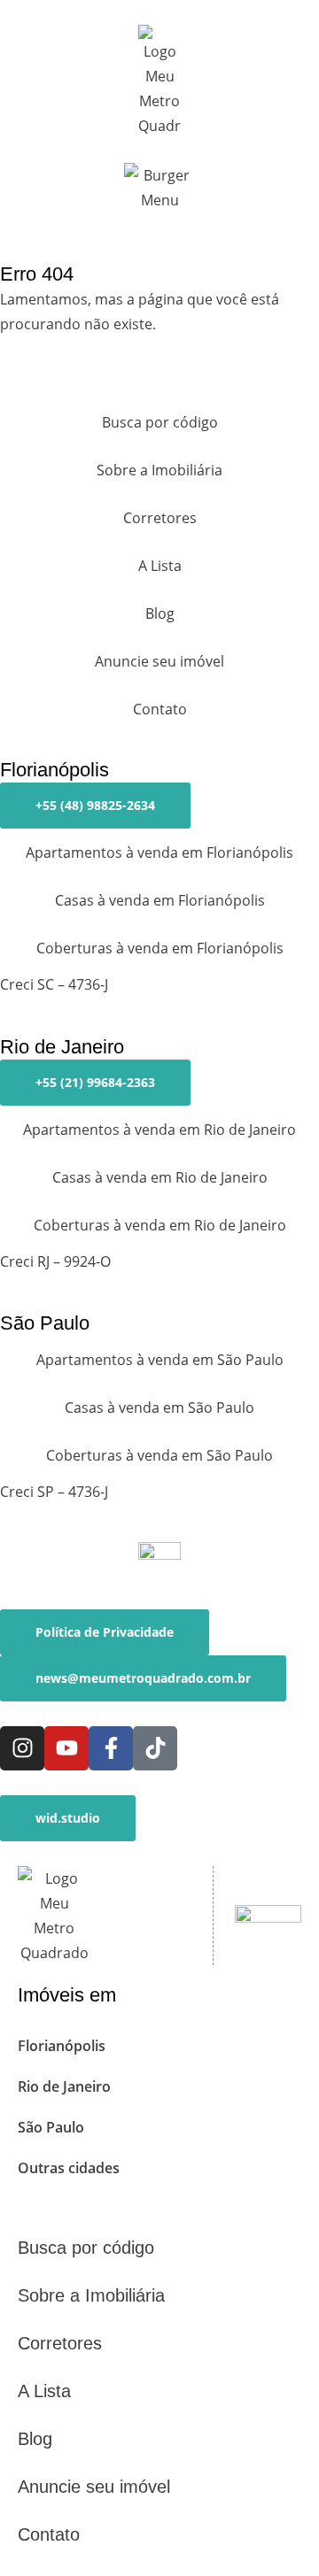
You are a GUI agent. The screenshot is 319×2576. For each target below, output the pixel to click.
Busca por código (160, 422)
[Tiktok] (155, 1748)
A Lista (160, 566)
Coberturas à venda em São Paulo (159, 1455)
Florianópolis (62, 2046)
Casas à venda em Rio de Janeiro (160, 1177)
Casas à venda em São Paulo (159, 1408)
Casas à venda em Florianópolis (160, 900)
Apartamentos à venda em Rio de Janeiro (159, 1130)
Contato (160, 709)
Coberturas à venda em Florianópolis (160, 948)
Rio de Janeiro (64, 2086)
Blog (160, 613)
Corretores (160, 518)
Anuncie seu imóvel (159, 661)
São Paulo (51, 2127)
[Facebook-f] (111, 1748)
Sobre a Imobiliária (159, 470)
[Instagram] (22, 1748)
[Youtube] (66, 1748)
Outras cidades (69, 2168)
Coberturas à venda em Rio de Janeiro (160, 1225)
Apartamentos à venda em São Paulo (160, 1360)
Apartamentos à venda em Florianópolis (159, 852)
